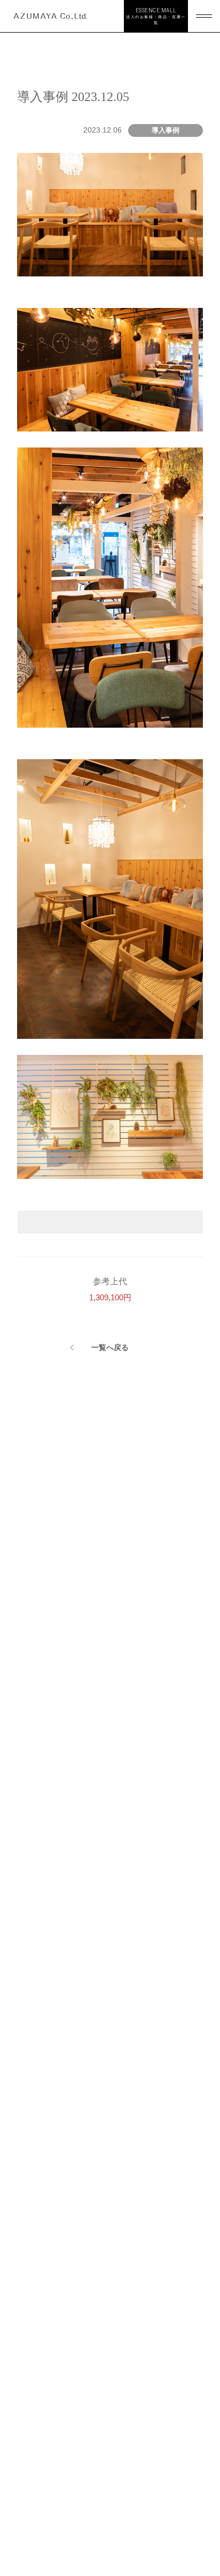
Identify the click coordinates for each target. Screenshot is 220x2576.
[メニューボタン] (204, 16)
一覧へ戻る (110, 1347)
